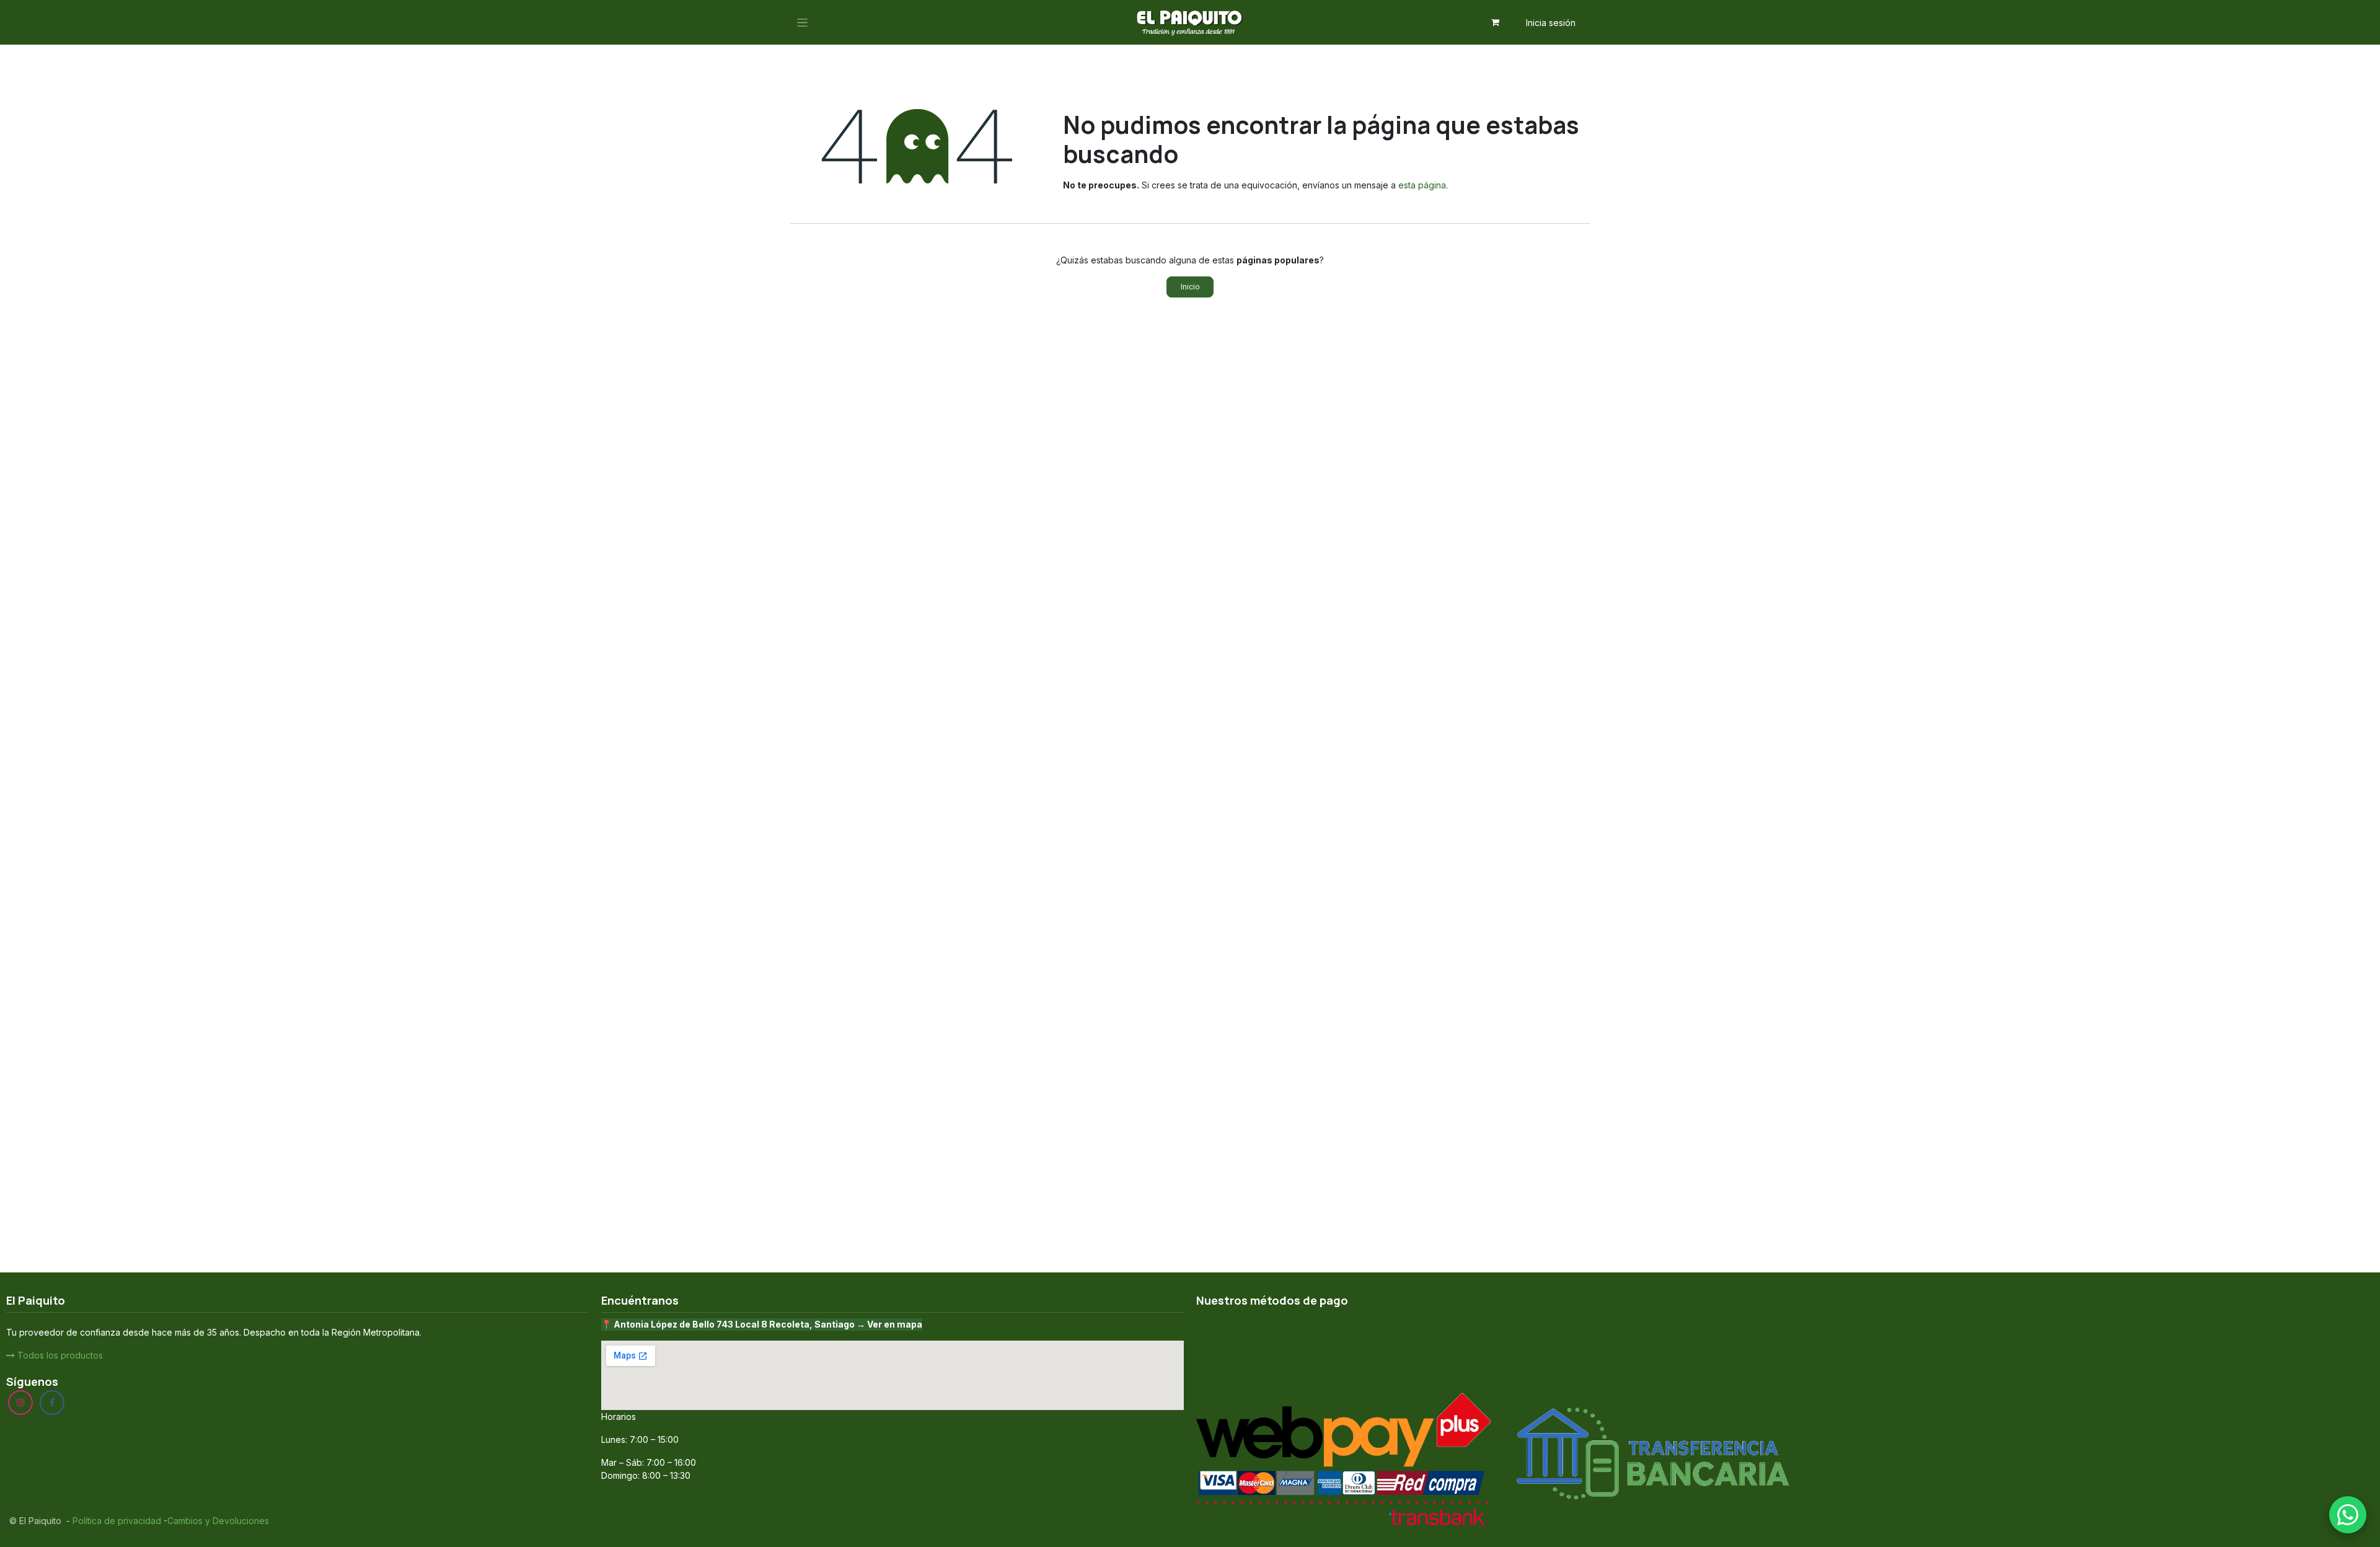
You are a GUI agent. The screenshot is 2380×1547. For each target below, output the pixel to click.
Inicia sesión (1551, 23)
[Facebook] (52, 1403)
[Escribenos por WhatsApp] (2348, 1515)
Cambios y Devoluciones (218, 1521)
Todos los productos (59, 1355)
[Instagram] (20, 1403)
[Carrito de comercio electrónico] (1496, 22)
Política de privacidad (116, 1521)
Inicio (1190, 287)
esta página (1422, 185)
